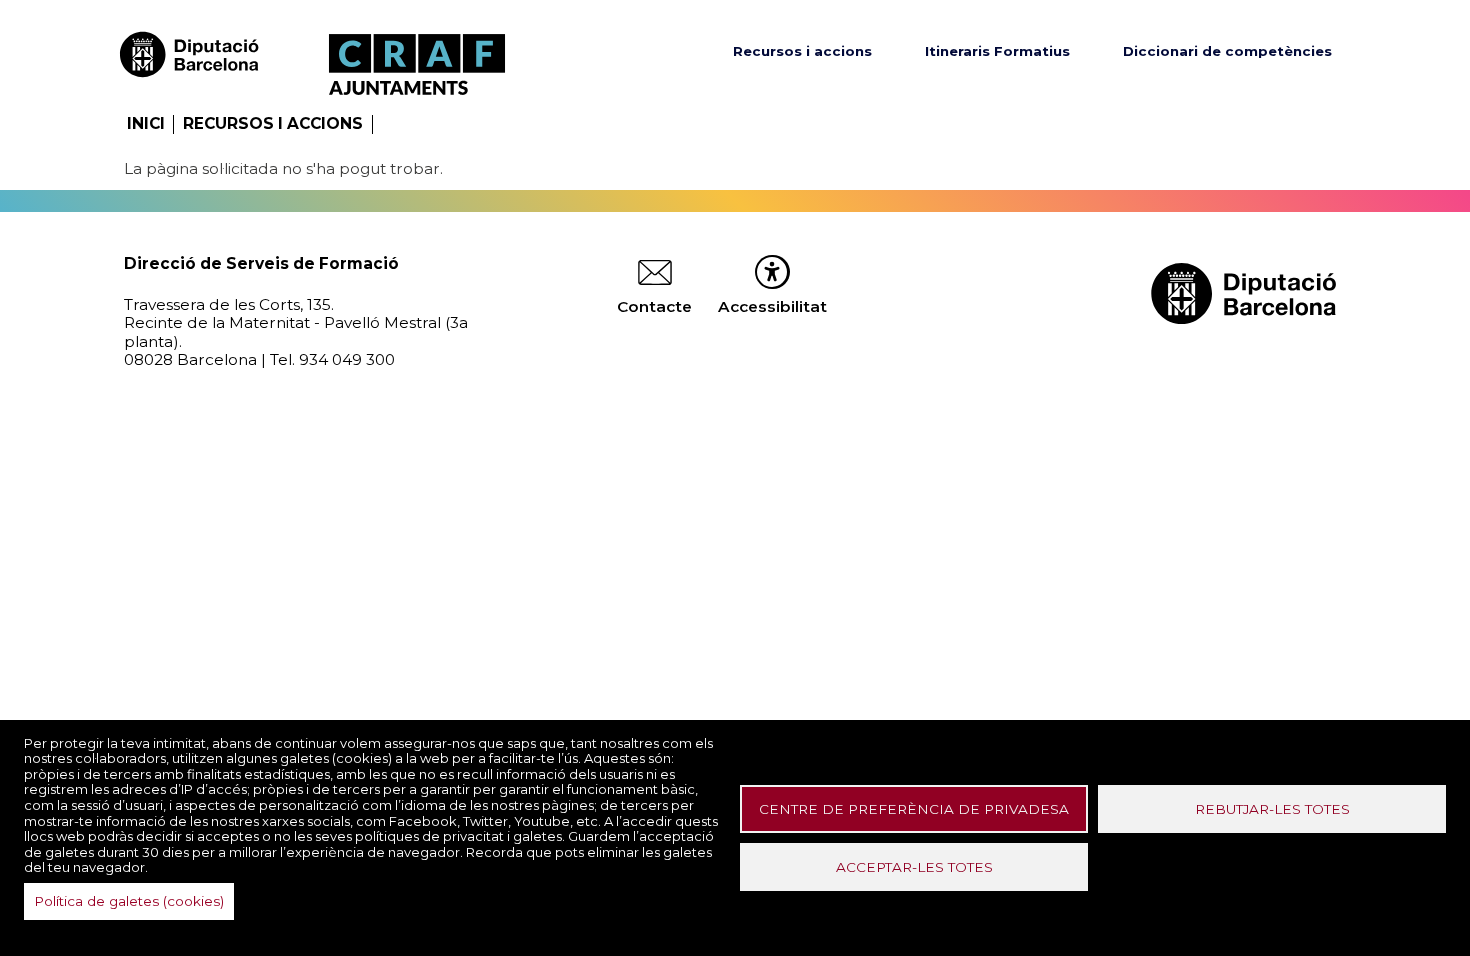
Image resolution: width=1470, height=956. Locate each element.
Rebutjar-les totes (1272, 809)
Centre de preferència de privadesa (914, 809)
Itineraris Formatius (997, 51)
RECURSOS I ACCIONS (273, 123)
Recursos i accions (802, 51)
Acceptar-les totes (914, 867)
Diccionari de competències (1227, 51)
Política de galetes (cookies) (129, 901)
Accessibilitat (772, 306)
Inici (146, 123)
